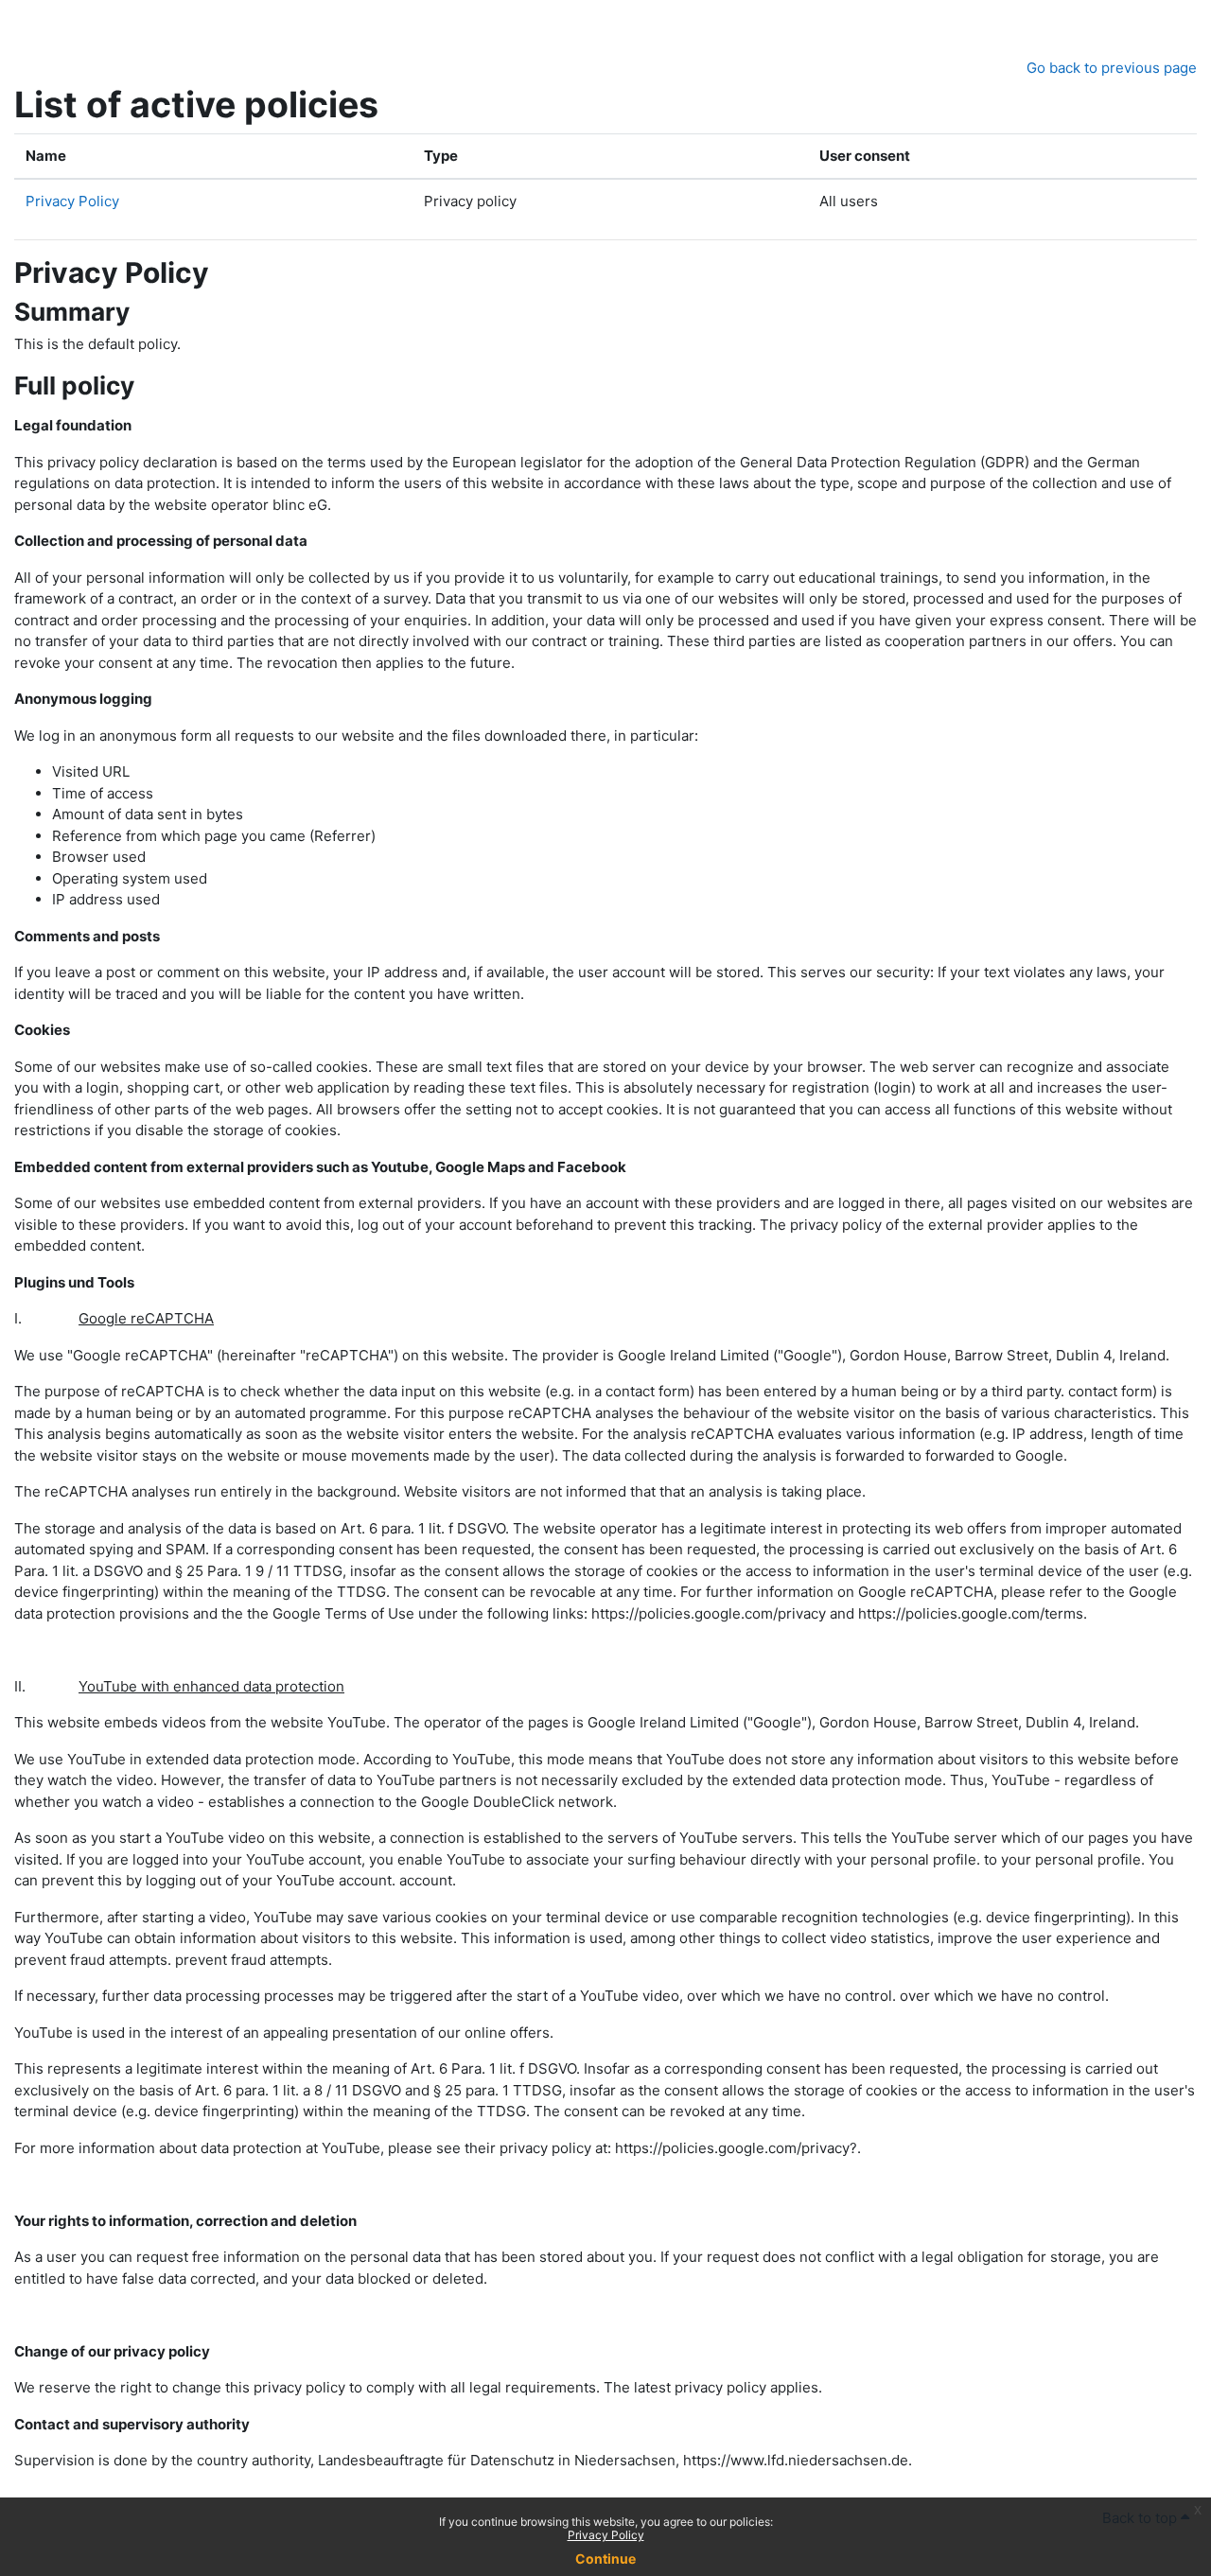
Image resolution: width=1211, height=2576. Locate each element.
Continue (605, 2558)
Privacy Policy (606, 2535)
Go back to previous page (1112, 68)
